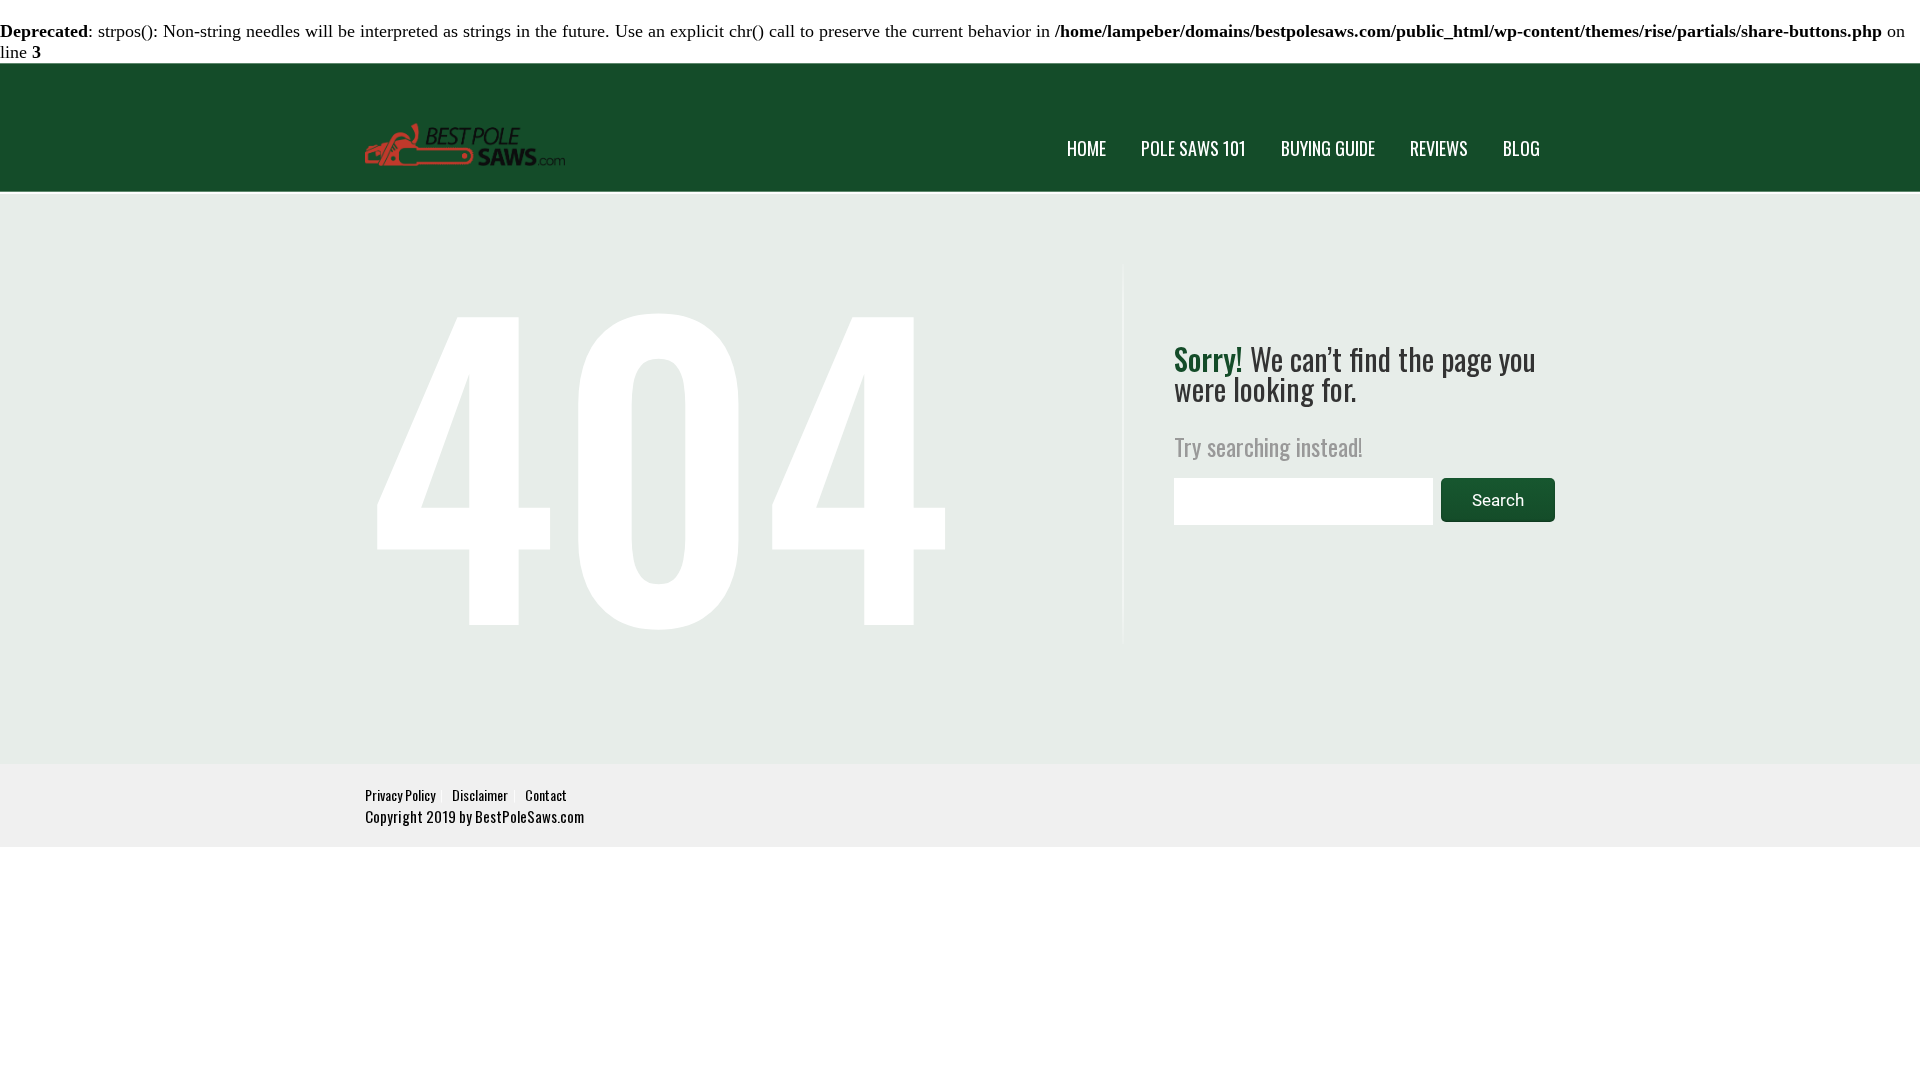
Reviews (1439, 148)
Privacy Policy (400, 794)
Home (1086, 148)
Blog (1521, 148)
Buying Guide (1328, 148)
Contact (546, 794)
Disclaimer (480, 794)
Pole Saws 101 (1193, 148)
